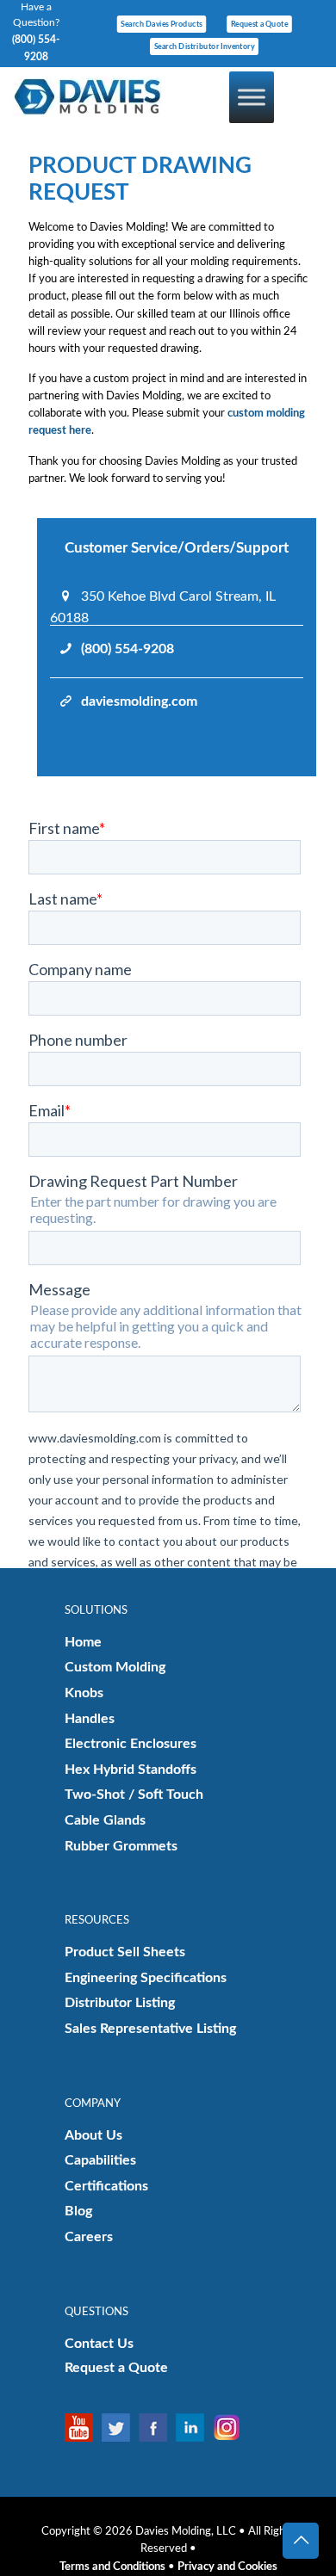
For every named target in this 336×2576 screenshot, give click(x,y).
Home (83, 1642)
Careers (89, 2237)
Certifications (106, 2186)
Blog (78, 2211)
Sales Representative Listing (150, 2029)
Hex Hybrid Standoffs (131, 1770)
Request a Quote (116, 2368)
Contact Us (99, 2344)
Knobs (84, 1693)
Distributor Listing (120, 2003)
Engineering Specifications (146, 1978)
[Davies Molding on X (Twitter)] (120, 2428)
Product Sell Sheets (125, 1952)
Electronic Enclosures (131, 1744)
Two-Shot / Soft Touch (134, 1795)
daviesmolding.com (139, 701)
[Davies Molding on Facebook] (157, 2428)
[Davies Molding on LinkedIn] (194, 2428)
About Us (93, 2135)
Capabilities (100, 2160)
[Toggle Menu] (252, 97)
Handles (90, 1719)
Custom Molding (115, 1667)
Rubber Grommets (121, 1846)
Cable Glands (105, 1820)
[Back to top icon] (301, 2541)
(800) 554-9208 (128, 649)
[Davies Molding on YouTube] (83, 2428)
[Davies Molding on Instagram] (231, 2428)
